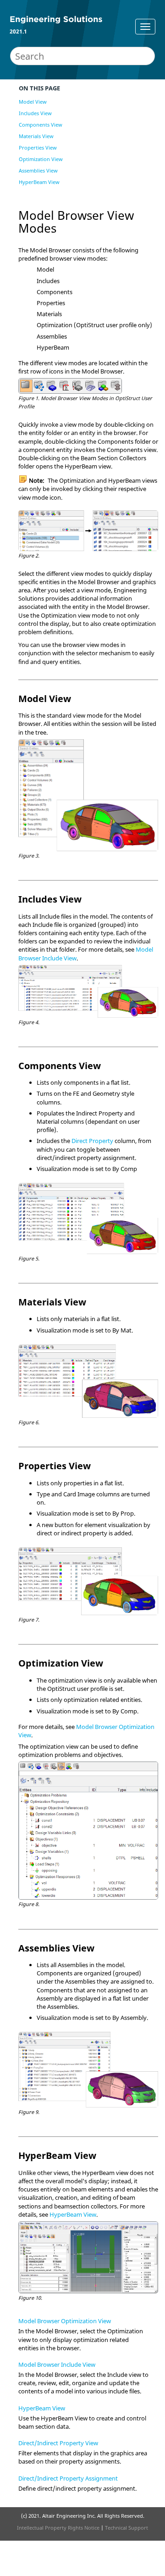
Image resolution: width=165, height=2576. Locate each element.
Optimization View (41, 159)
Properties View (38, 148)
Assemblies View (38, 170)
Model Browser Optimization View (65, 2321)
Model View (33, 102)
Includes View (35, 113)
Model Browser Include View (57, 2364)
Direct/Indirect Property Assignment (68, 2478)
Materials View (36, 136)
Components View (41, 125)
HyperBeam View (39, 182)
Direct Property (92, 1141)
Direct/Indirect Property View (58, 2443)
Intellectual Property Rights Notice (58, 2528)
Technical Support (126, 2528)
